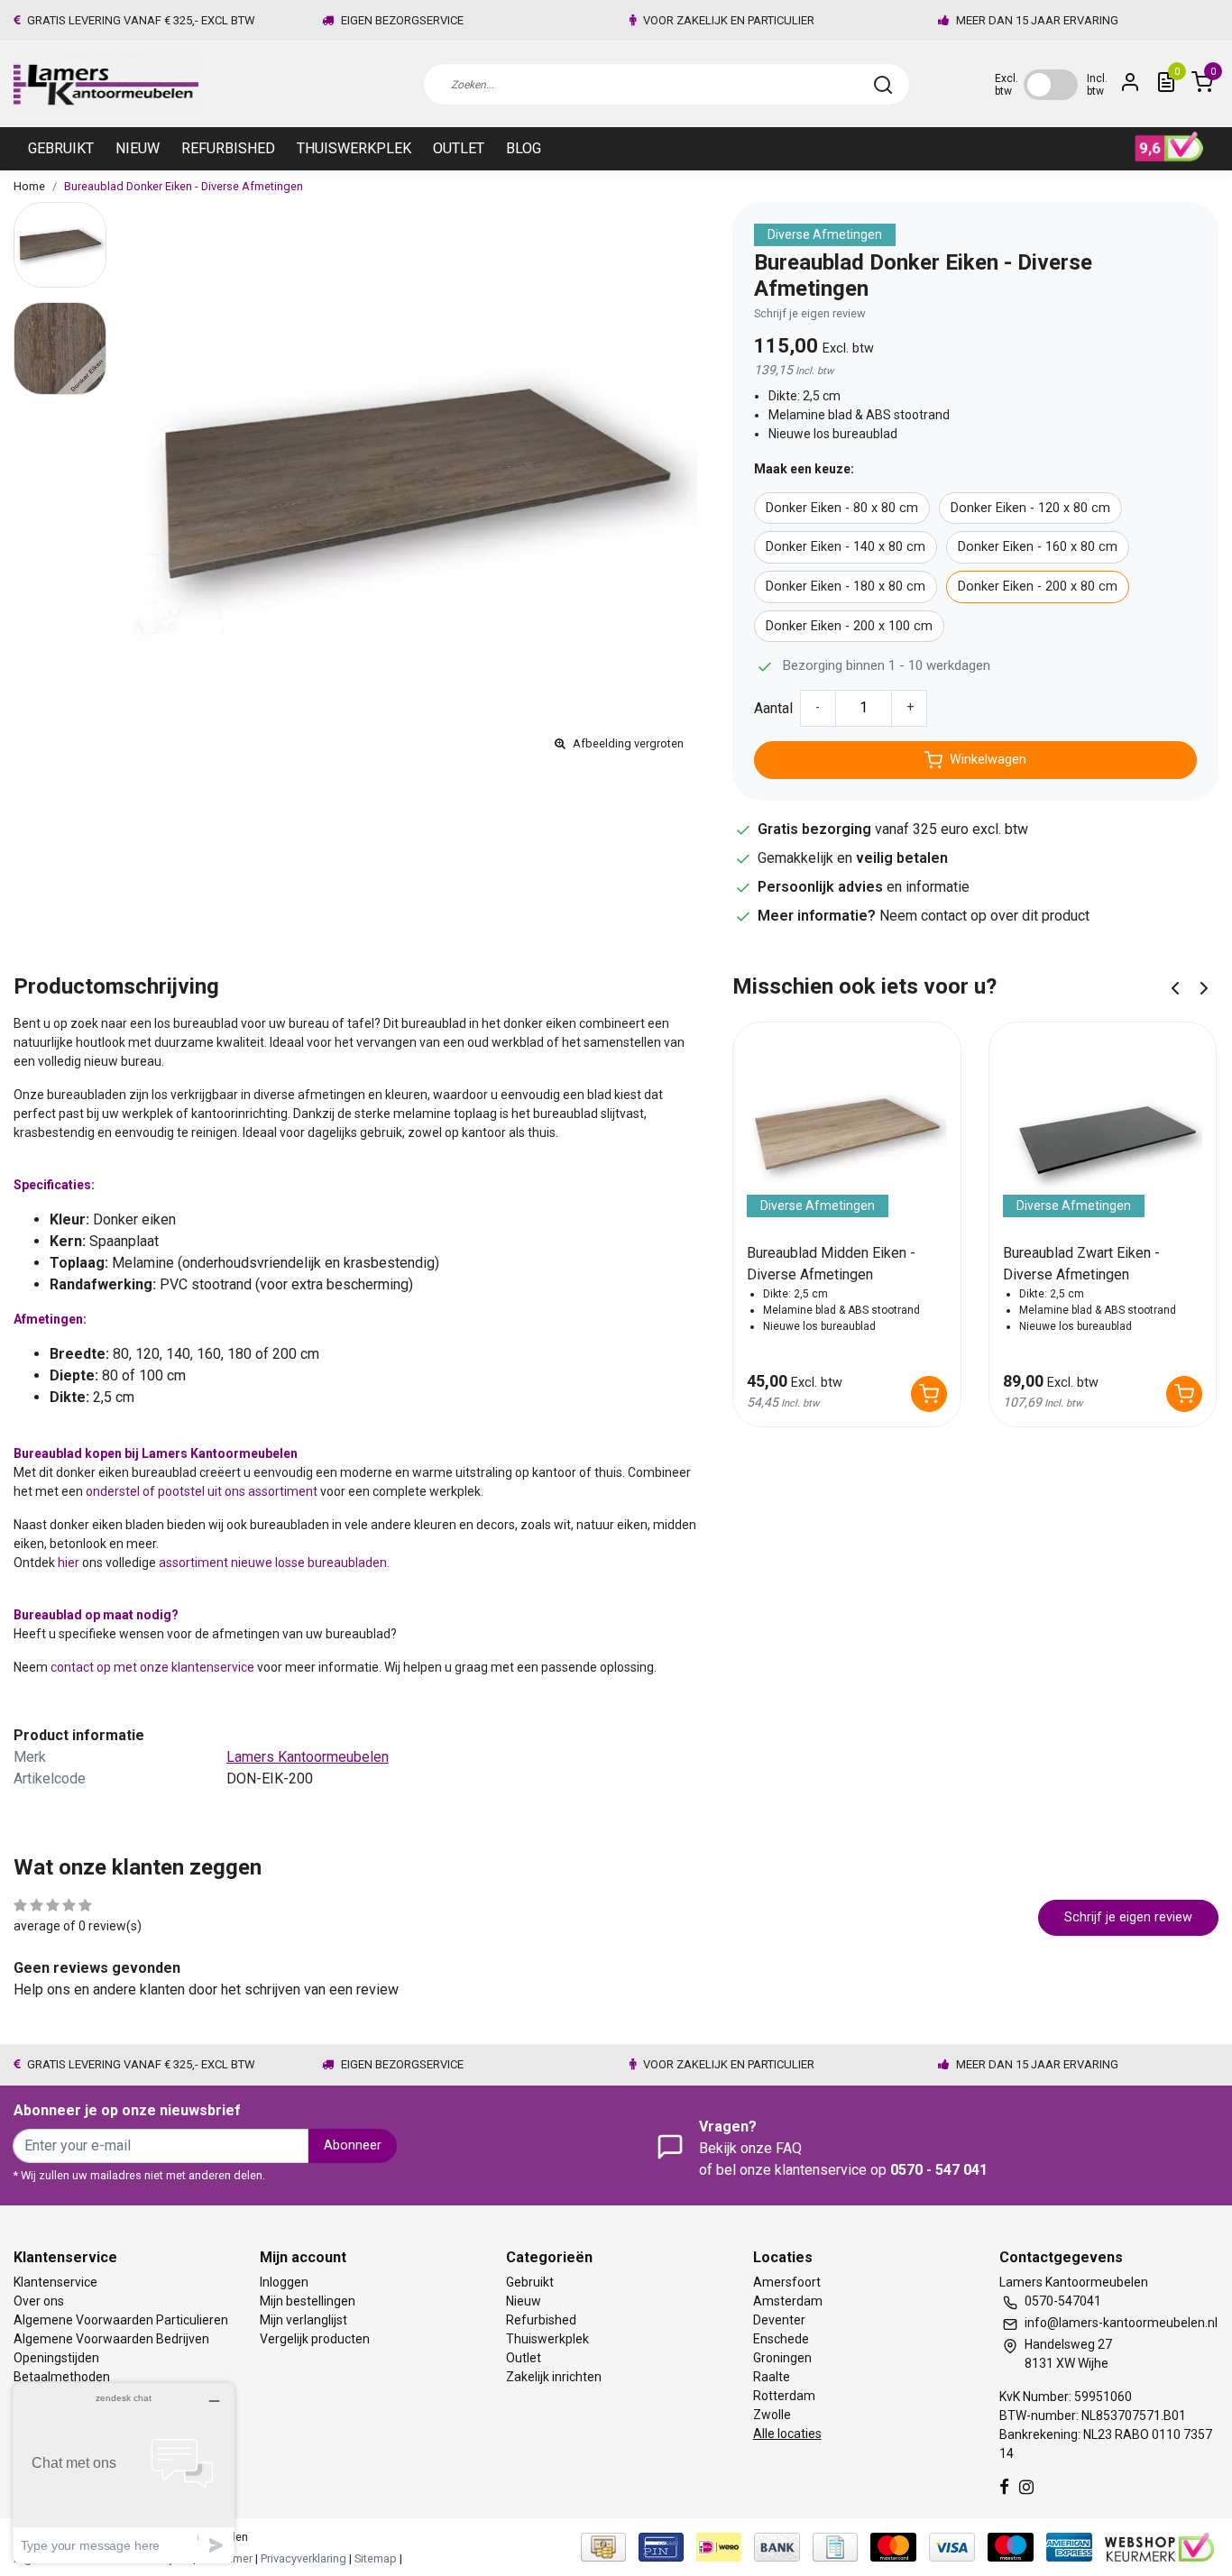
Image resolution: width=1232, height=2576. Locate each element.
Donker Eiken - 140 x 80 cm (846, 547)
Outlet (459, 148)
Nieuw (138, 148)
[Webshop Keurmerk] (1159, 2546)
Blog (524, 148)
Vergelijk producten (315, 2339)
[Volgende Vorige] (1204, 987)
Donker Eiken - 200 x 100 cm (849, 626)
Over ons (39, 2301)
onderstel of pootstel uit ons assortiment (202, 1491)
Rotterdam (784, 2396)
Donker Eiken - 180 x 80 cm (846, 587)
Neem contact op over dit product (984, 916)
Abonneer (353, 2145)
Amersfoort (787, 2282)
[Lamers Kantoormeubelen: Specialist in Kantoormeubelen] (106, 84)
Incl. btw (1097, 85)
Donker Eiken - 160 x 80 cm (1038, 547)
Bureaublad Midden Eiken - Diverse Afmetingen (831, 1264)
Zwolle (772, 2415)
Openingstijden (56, 2358)
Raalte (772, 2377)
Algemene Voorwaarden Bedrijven (111, 2339)
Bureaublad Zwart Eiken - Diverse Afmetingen (1081, 1264)
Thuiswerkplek (354, 148)
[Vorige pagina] (1175, 987)
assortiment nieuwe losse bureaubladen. (273, 1563)
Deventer (779, 2320)
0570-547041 (1063, 2301)
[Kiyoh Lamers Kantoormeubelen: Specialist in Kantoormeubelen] (1169, 147)
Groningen (782, 2358)
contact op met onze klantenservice (154, 1667)
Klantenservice (55, 2282)
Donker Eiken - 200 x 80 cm (1038, 587)
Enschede (781, 2339)
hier (69, 1563)
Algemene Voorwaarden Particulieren (121, 2320)
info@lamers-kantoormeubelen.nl (1121, 2323)
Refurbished (228, 148)
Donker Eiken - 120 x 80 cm (1030, 508)
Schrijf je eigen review (810, 313)
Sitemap (376, 2558)
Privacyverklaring (303, 2558)
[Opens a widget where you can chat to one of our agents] (124, 2473)
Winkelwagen (988, 760)
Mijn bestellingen (308, 2301)
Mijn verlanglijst (303, 2320)
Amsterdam (788, 2301)
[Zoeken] (883, 85)
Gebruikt (61, 148)
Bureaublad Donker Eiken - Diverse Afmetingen (184, 186)
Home (29, 186)
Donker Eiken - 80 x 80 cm (842, 508)
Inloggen (284, 2282)
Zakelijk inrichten (554, 2377)
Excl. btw (1007, 85)
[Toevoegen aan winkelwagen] (929, 1394)
